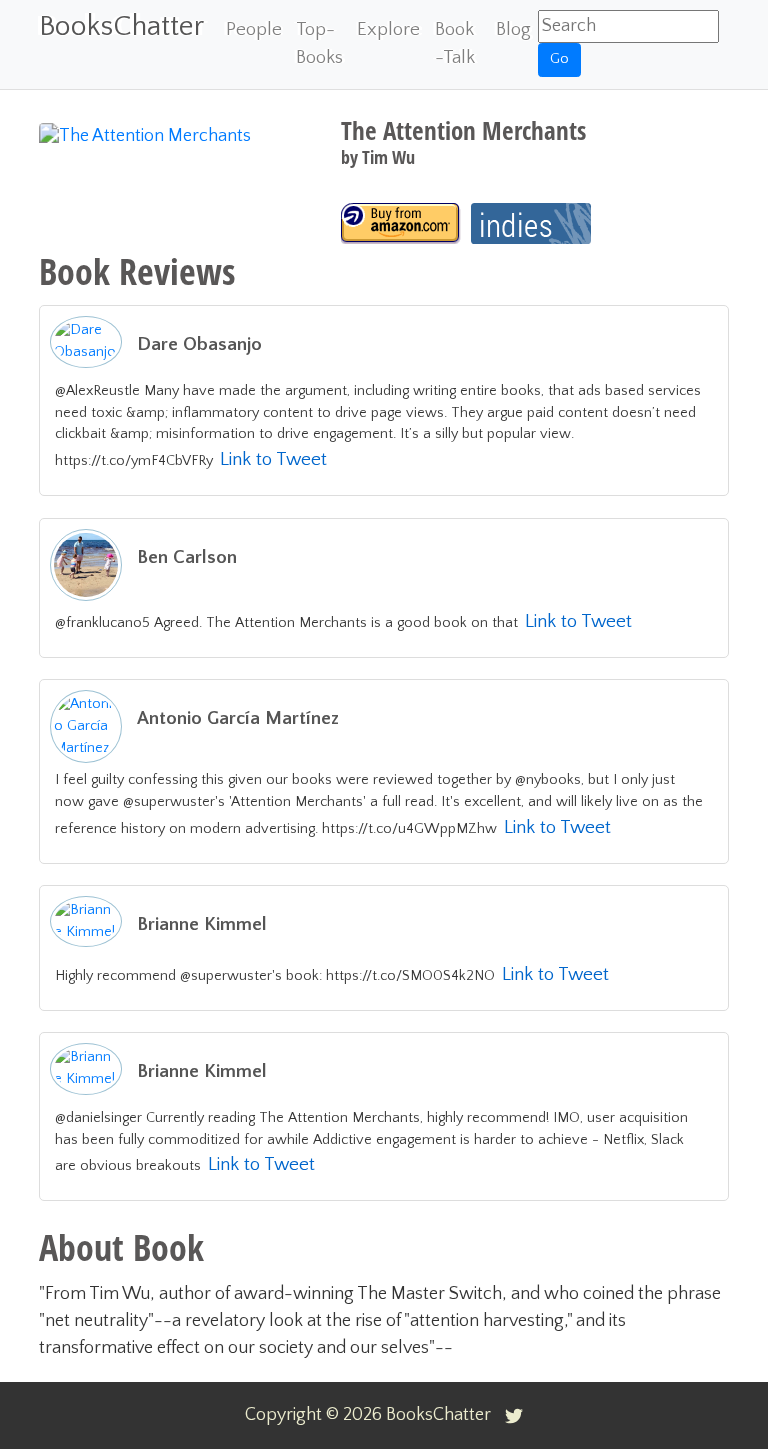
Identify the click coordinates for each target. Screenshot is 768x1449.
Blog (513, 29)
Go (559, 59)
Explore (388, 29)
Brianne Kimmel (202, 924)
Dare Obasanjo (199, 344)
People (254, 29)
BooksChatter (121, 26)
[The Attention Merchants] (401, 223)
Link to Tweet (273, 459)
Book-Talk (455, 43)
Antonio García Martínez (238, 718)
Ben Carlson (187, 557)
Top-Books (319, 43)
